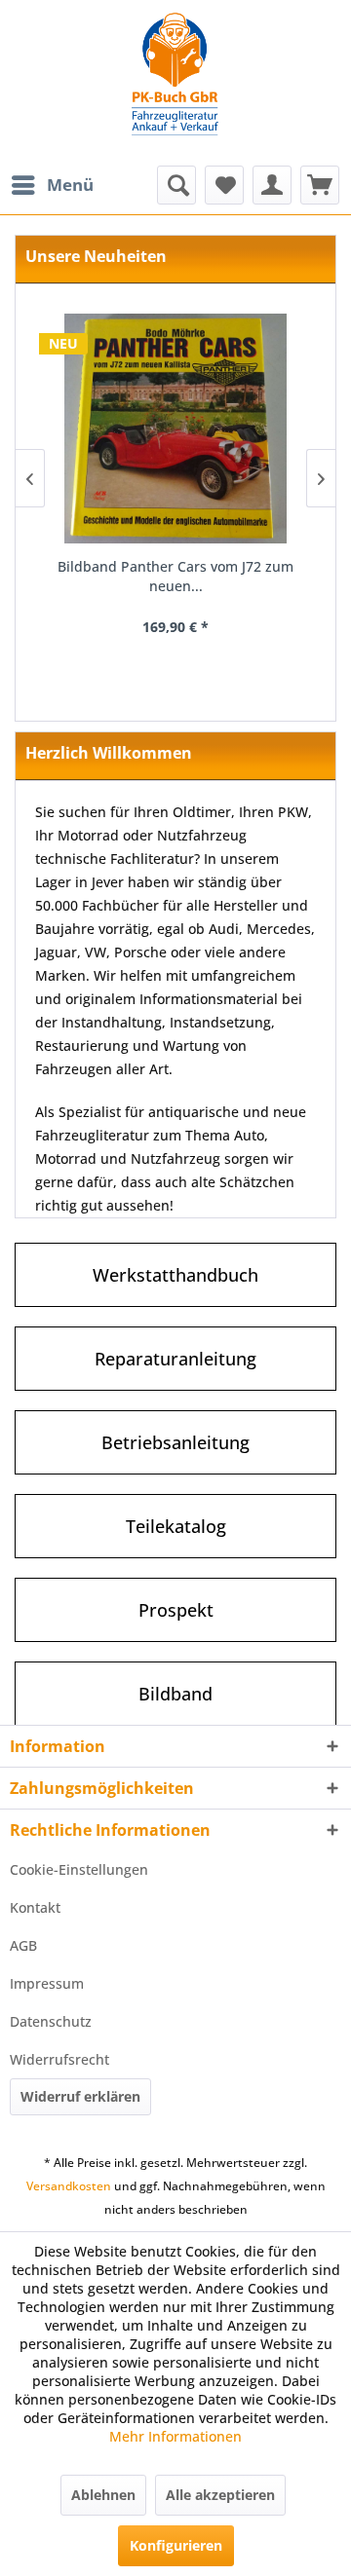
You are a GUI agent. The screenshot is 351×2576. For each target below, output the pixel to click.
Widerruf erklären (80, 2096)
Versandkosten (69, 2186)
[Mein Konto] (272, 185)
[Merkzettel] (224, 185)
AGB (23, 1945)
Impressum (47, 1983)
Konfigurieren (176, 2545)
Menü (70, 185)
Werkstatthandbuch (175, 1275)
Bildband (175, 1694)
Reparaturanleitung (175, 1359)
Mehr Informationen (175, 2436)
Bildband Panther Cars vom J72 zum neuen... (175, 576)
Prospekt (176, 1610)
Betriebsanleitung (175, 1442)
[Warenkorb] (320, 185)
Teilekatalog (176, 1526)
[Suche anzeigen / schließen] (176, 185)
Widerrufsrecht (59, 2059)
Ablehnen (103, 2495)
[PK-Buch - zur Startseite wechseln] (175, 83)
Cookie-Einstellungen (79, 1869)
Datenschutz (51, 2021)
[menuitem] (52, 185)
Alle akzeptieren (220, 2495)
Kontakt (35, 1907)
